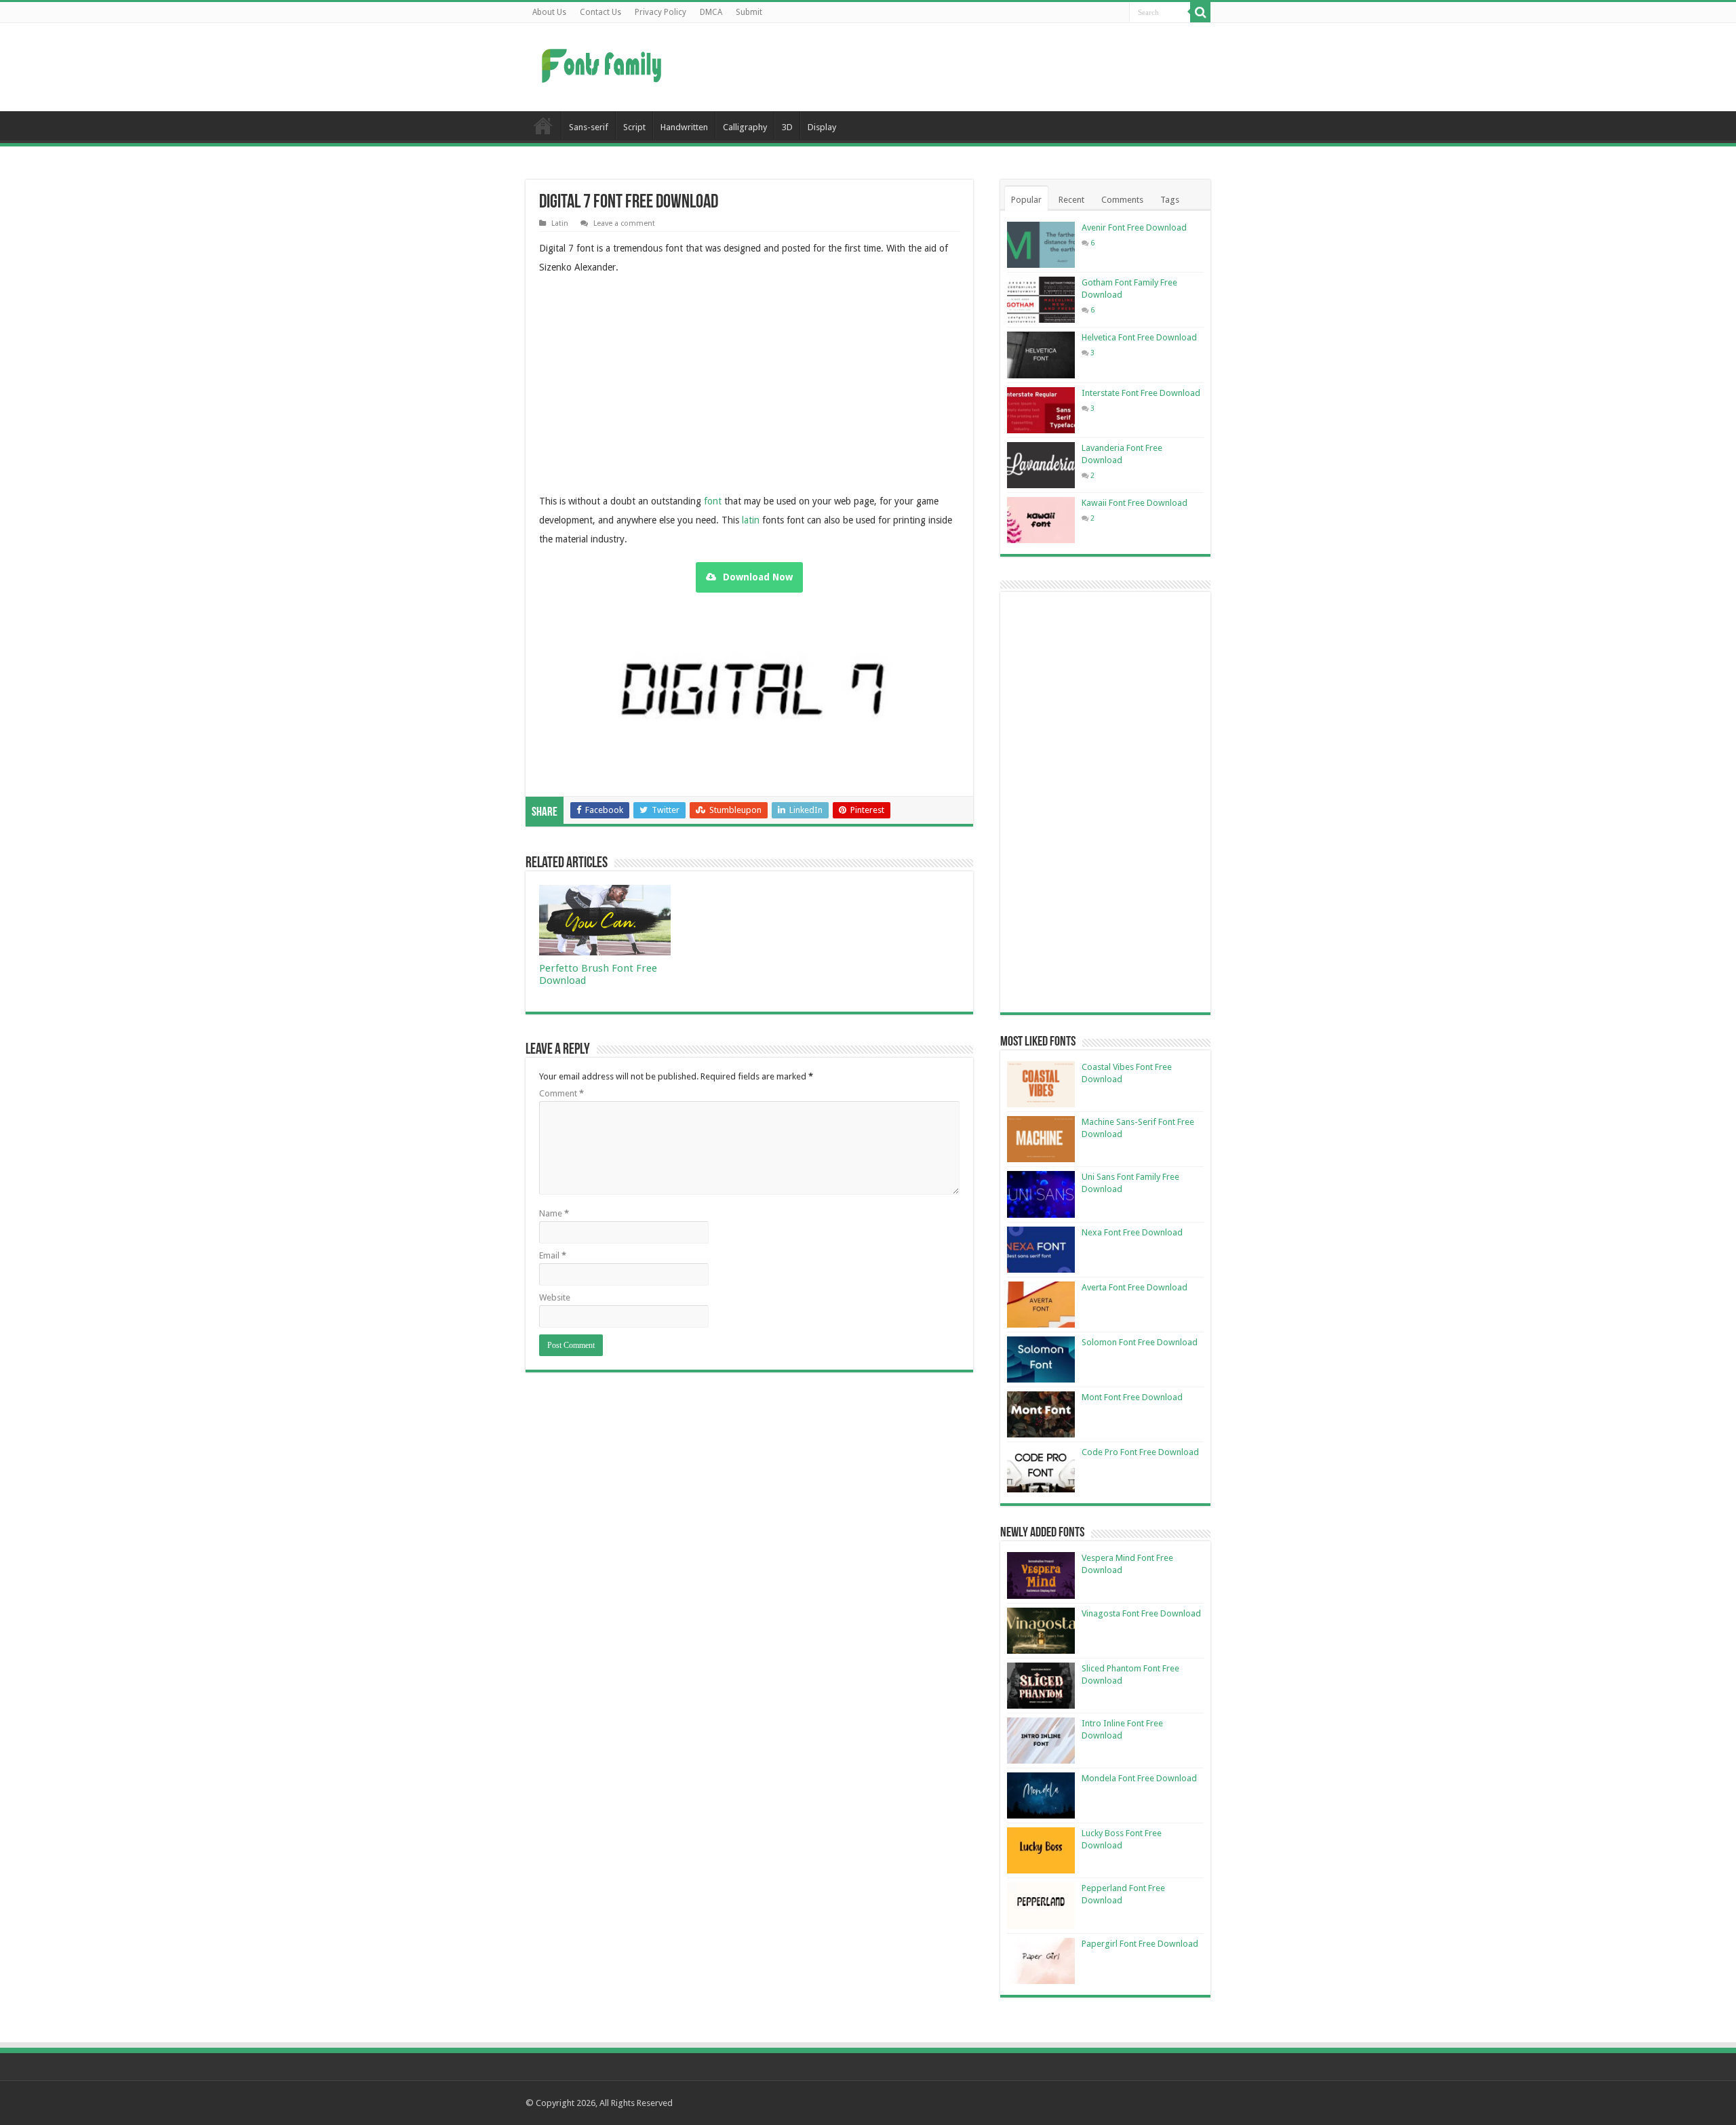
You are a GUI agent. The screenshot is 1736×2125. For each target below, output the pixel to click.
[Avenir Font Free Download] (1041, 245)
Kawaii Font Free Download (1135, 503)
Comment (561, 1093)
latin (751, 520)
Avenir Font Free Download (1134, 227)
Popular (1026, 200)
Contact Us (600, 12)
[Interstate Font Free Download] (1041, 410)
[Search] (1200, 12)
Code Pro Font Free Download (1140, 1452)
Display (822, 127)
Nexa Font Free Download (1132, 1232)
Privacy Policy (660, 12)
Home (543, 125)
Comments (1122, 200)
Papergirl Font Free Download (1140, 1944)
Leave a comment (624, 223)
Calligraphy (745, 127)
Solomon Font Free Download (1140, 1342)
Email (553, 1255)
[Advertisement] (953, 67)
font (713, 501)
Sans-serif (589, 127)
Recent (1071, 200)
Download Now (758, 577)
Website (555, 1297)
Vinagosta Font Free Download (1141, 1613)
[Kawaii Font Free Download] (1041, 520)
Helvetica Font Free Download (1139, 337)
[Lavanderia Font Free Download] (1041, 465)
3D (787, 127)
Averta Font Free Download (1135, 1287)
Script (634, 127)
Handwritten (684, 127)
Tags (1170, 200)
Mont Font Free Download (1132, 1397)
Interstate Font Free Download (1141, 393)
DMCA (711, 12)
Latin (560, 223)
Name (554, 1213)
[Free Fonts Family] (604, 63)
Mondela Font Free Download (1139, 1778)
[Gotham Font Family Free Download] (1041, 300)
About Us (549, 12)
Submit (749, 12)
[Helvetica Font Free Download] (1041, 355)
